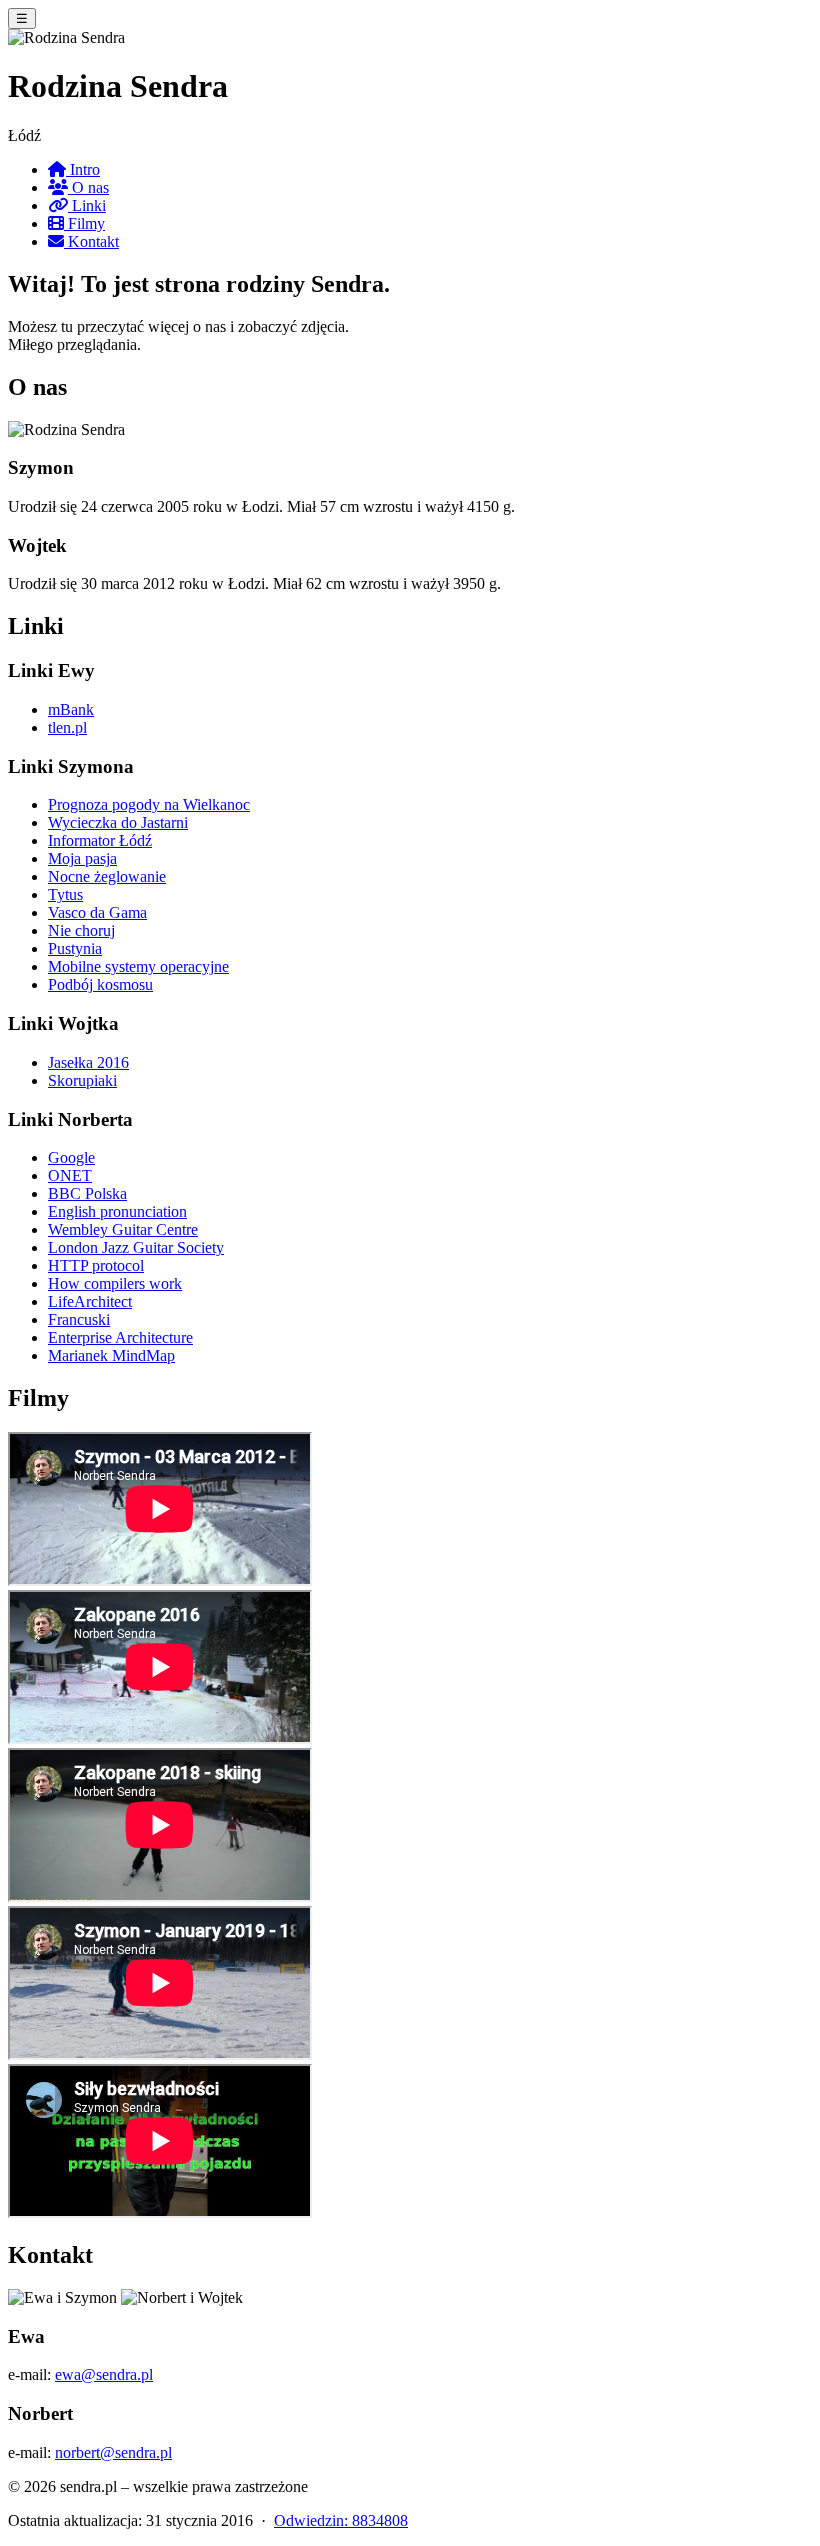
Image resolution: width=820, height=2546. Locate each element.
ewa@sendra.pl (104, 2374)
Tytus (65, 894)
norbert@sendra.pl (113, 2452)
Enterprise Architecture (120, 1337)
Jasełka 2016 (88, 1062)
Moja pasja (82, 858)
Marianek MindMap (111, 1355)
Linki (87, 205)
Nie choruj (81, 930)
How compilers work (115, 1283)
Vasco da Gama (97, 912)
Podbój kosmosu (100, 984)
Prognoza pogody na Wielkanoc (149, 804)
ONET (70, 1175)
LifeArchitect (90, 1301)
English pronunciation (117, 1211)
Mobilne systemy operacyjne (138, 966)
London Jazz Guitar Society (136, 1247)
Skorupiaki (82, 1080)
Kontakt (91, 241)
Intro (83, 169)
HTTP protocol (96, 1265)
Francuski (79, 1319)
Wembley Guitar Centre (123, 1229)
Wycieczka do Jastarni (118, 822)
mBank (71, 709)
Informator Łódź (100, 840)
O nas (88, 187)
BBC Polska (87, 1193)
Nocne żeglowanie (107, 876)
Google (71, 1157)
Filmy (84, 223)
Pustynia (75, 948)
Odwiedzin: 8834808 (341, 2520)
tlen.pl (67, 727)
